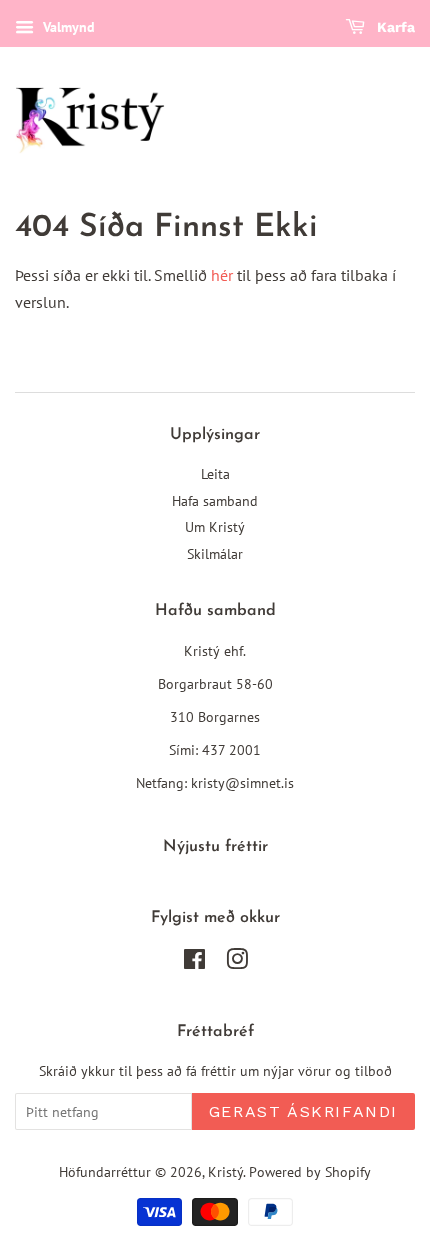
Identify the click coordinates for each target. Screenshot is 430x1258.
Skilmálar (215, 554)
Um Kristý (215, 527)
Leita (215, 474)
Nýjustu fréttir (215, 847)
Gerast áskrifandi (303, 1111)
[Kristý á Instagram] (237, 963)
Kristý (225, 1172)
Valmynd (67, 27)
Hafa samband (215, 501)
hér (222, 275)
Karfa (394, 27)
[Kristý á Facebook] (194, 963)
